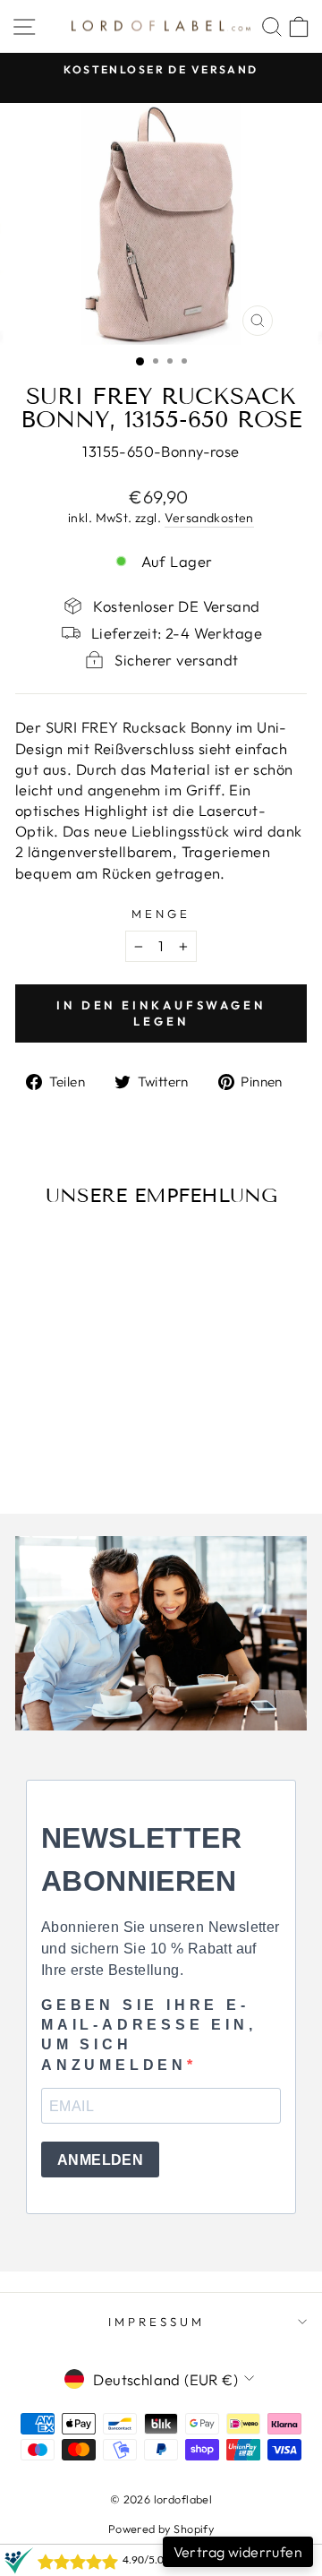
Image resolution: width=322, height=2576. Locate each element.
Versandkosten (209, 518)
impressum (157, 2322)
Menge (161, 914)
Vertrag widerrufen (238, 2552)
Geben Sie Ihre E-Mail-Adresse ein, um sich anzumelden (149, 2035)
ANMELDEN (100, 2160)
